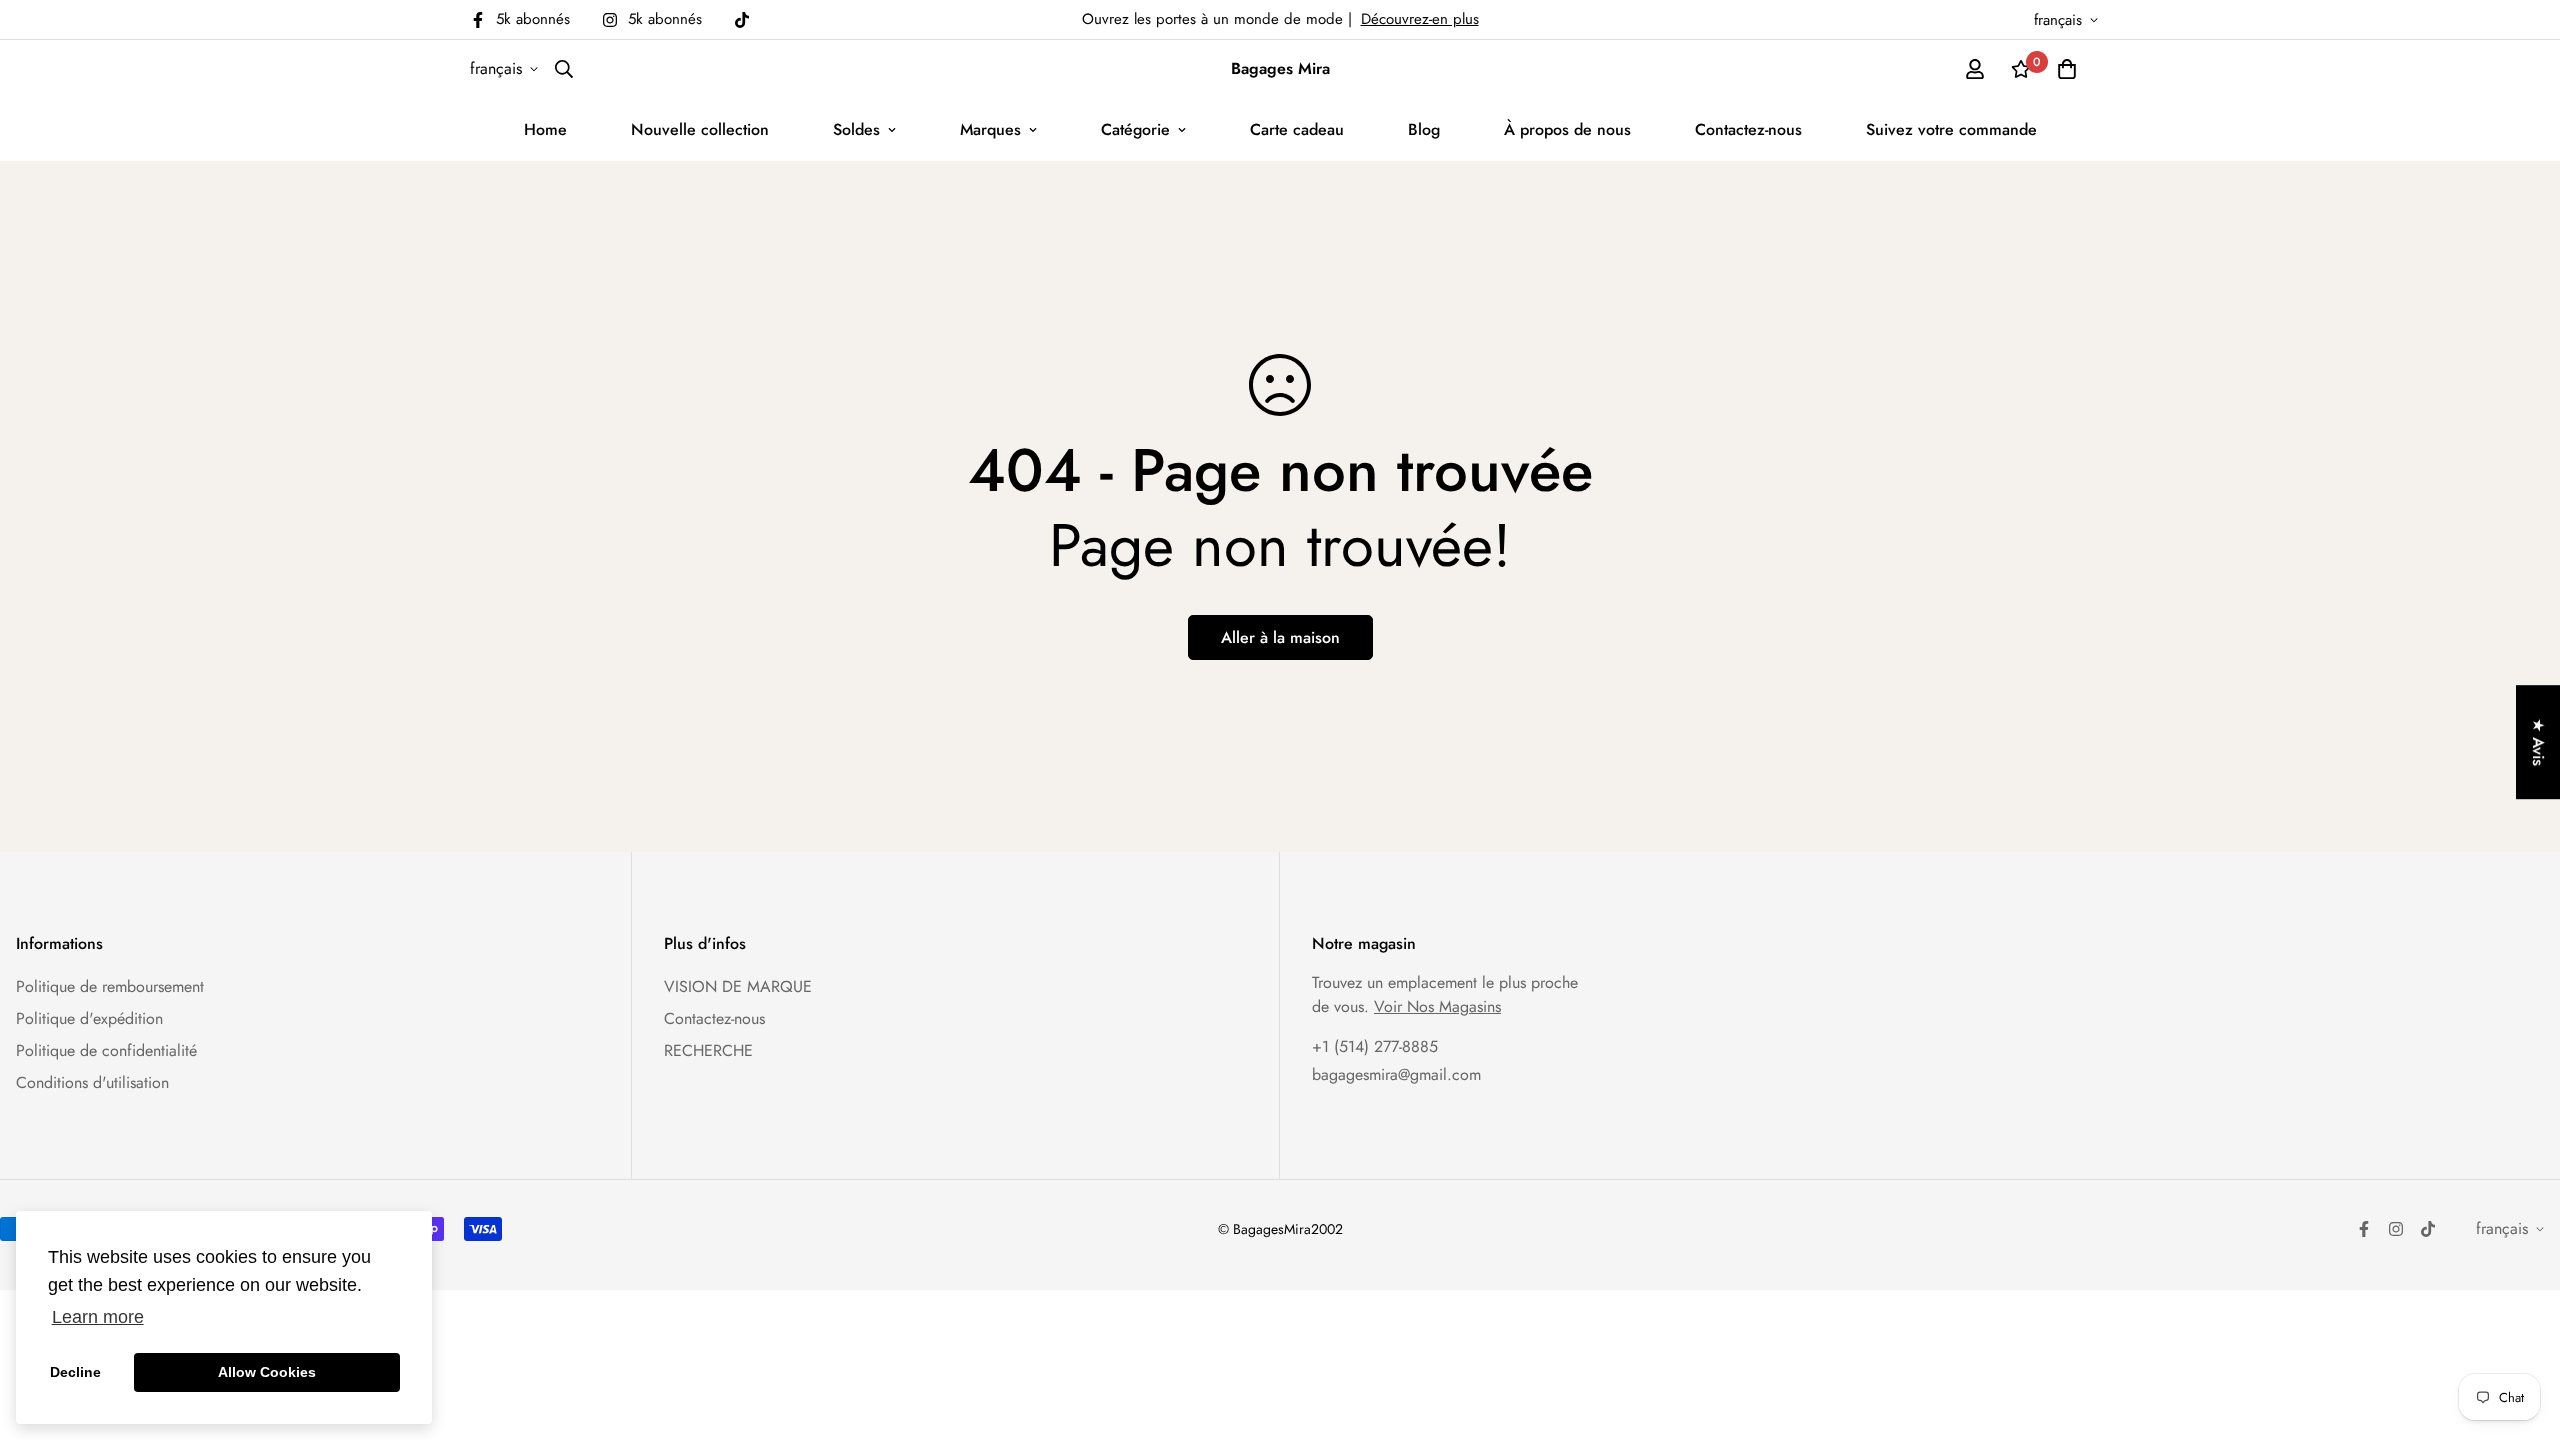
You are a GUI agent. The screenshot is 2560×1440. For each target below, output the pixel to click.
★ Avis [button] (2538, 742)
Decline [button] (75, 1372)
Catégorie (1135, 129)
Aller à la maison (1280, 637)
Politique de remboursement (110, 986)
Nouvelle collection (700, 129)
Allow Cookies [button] (267, 1372)
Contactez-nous (1748, 129)
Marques (990, 129)
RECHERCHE (708, 1050)
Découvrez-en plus (1420, 19)
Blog (1424, 129)
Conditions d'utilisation (92, 1082)
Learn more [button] (98, 1317)
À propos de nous (1567, 129)
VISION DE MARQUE (738, 986)
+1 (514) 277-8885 (1375, 1046)
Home (545, 129)
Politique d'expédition (89, 1018)
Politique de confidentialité (106, 1050)
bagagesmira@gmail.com (1396, 1074)
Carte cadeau (1297, 129)
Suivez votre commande (1951, 129)
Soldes (856, 129)
